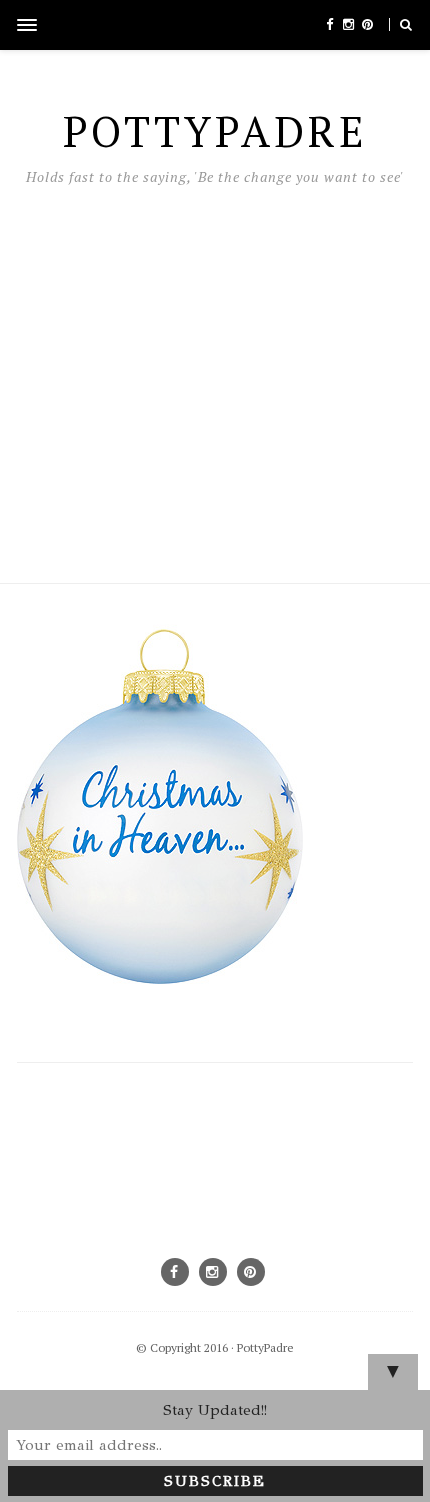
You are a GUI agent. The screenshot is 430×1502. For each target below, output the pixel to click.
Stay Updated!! (215, 1410)
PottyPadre (265, 1347)
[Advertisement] (215, 379)
